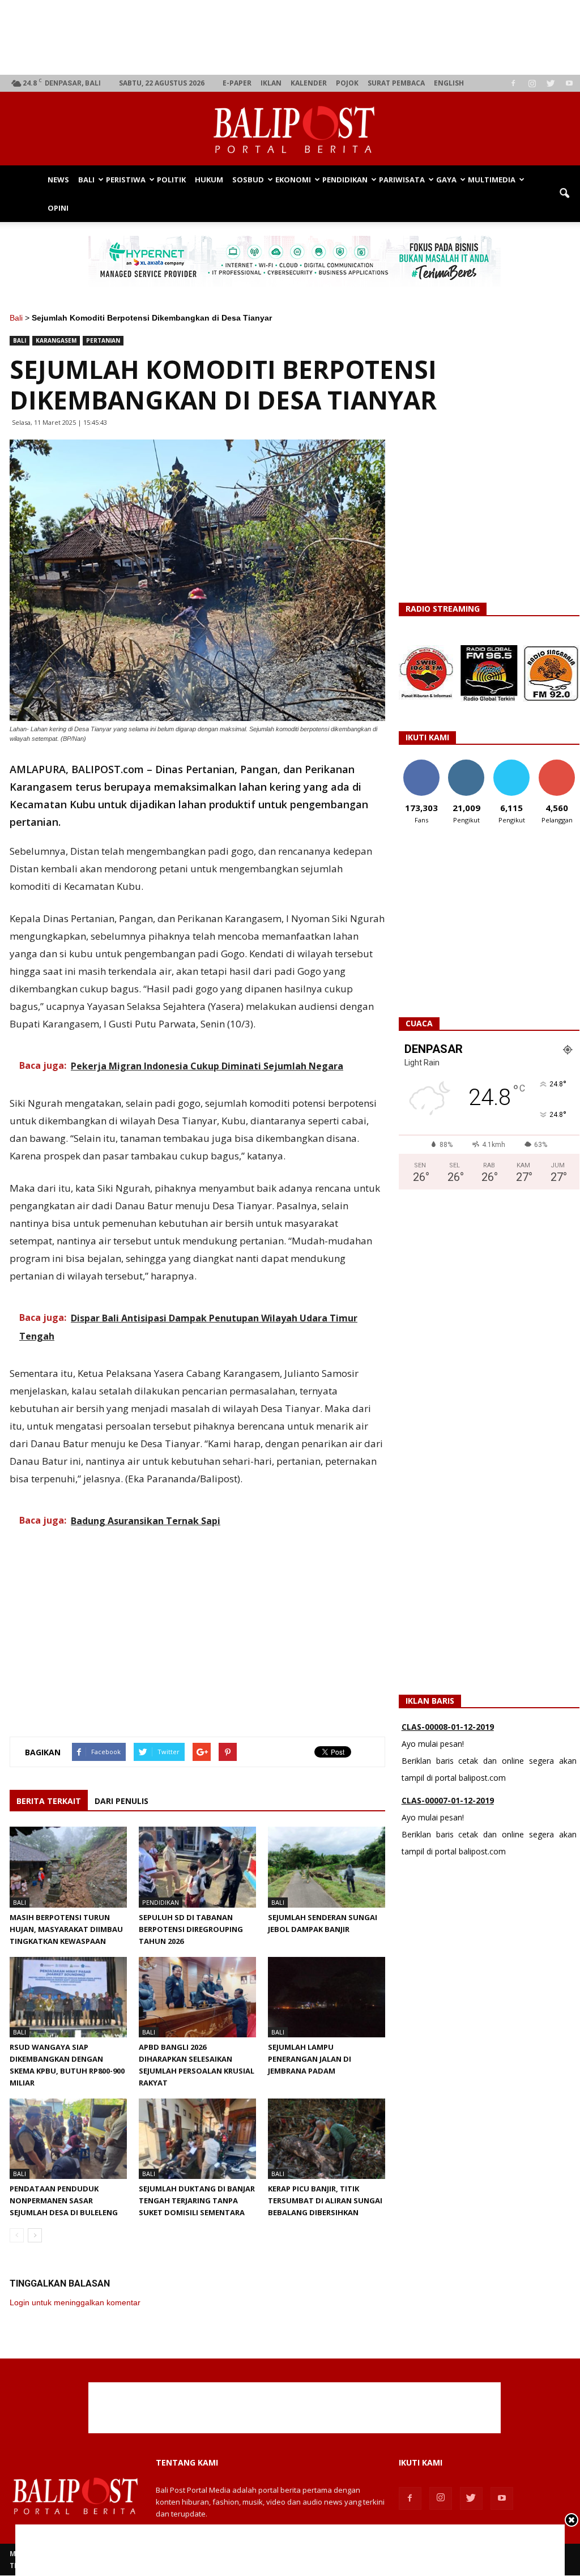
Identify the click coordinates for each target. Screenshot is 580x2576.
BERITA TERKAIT (49, 1801)
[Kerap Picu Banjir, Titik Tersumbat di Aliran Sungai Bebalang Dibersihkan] (327, 2139)
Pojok (347, 83)
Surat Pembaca (396, 83)
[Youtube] (569, 83)
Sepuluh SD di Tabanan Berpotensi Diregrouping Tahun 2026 (191, 1929)
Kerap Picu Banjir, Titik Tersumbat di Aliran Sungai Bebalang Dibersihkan (325, 2200)
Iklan (271, 83)
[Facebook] (513, 83)
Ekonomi (293, 180)
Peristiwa (126, 180)
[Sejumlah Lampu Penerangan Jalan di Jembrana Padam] (327, 1997)
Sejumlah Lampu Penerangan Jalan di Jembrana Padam (310, 2059)
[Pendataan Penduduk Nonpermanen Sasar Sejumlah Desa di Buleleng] (68, 2139)
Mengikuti (466, 764)
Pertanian (103, 340)
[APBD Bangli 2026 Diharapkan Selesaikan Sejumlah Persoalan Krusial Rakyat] (197, 1997)
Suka (421, 764)
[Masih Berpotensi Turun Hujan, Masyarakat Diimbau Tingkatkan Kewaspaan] (68, 1867)
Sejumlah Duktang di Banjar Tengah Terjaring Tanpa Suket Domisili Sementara (197, 2200)
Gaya (446, 180)
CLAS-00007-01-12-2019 (448, 1742)
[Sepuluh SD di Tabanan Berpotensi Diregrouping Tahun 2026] (197, 1867)
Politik (171, 180)
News (58, 180)
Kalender (309, 83)
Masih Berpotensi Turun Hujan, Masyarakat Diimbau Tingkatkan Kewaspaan (66, 1929)
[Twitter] (551, 83)
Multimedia (492, 180)
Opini (58, 208)
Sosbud (248, 180)
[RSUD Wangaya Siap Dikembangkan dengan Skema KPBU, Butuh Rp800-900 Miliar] (68, 1997)
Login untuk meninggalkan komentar (75, 2302)
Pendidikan (345, 180)
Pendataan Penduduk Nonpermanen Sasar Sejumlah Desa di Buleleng (64, 2200)
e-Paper (237, 83)
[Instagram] (532, 83)
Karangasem (56, 340)
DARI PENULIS (121, 1801)
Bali (86, 180)
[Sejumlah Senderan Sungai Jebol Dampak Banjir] (327, 1867)
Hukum (209, 180)
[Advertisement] (295, 37)
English (449, 83)
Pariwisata (402, 180)
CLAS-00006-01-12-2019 (448, 1816)
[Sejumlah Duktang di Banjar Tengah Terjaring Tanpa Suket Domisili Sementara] (197, 2139)
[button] (564, 194)
